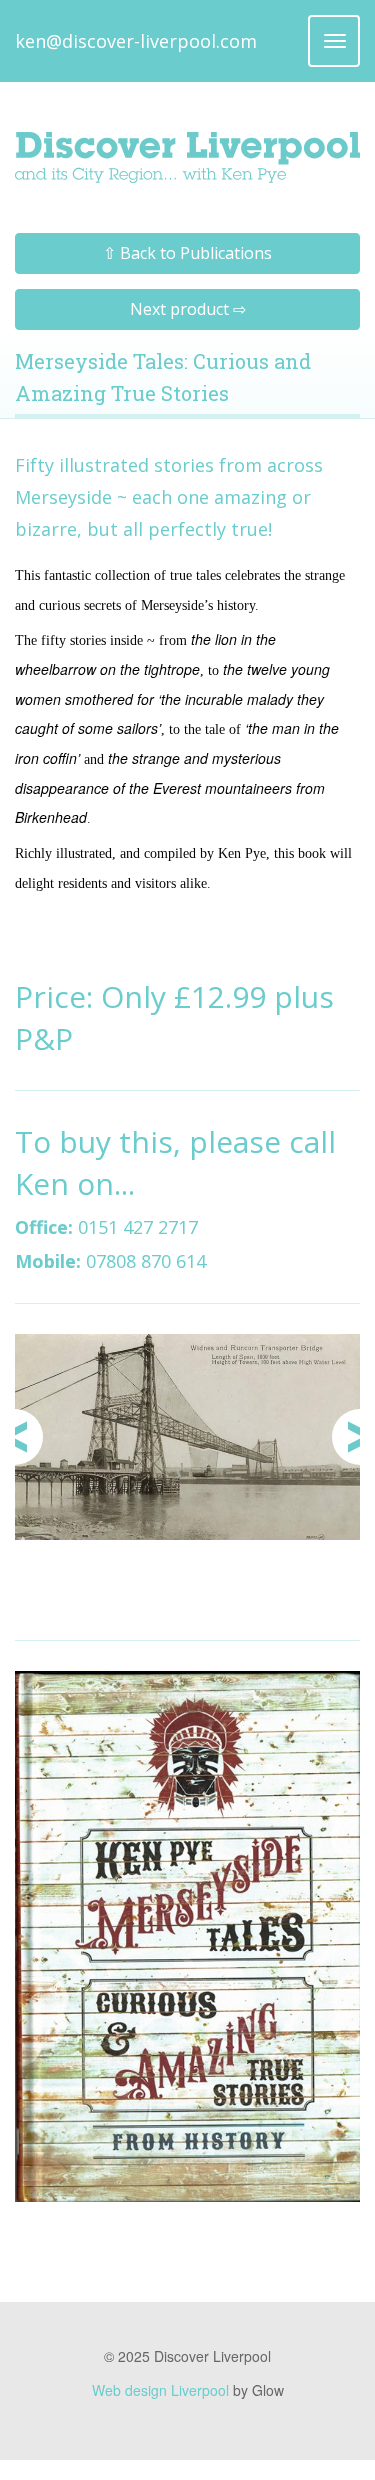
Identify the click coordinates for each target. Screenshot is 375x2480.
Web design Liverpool (160, 2390)
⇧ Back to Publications (187, 253)
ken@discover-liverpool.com (136, 41)
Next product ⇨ (188, 309)
